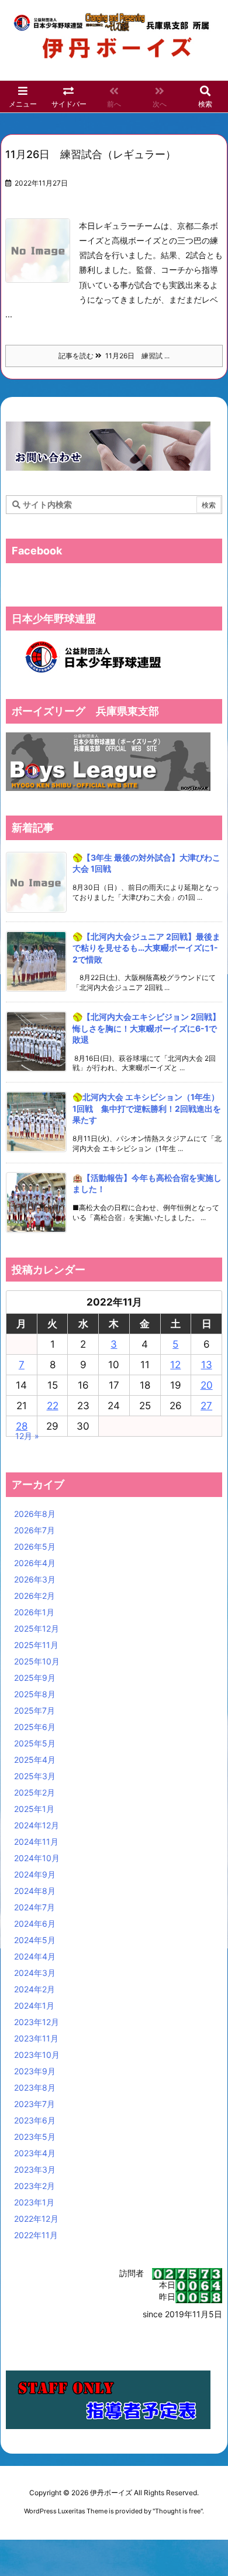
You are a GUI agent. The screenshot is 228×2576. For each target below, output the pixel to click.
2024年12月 (37, 1825)
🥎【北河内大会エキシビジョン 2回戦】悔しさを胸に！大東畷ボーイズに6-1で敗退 (146, 1028)
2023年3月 (35, 2169)
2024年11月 (36, 1842)
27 (206, 1406)
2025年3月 (35, 1776)
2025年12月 (37, 1628)
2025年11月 (36, 1645)
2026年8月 (35, 1514)
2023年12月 (37, 2022)
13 (207, 1365)
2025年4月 (35, 1760)
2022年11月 (36, 2235)
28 (22, 1426)
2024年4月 (35, 1956)
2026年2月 (34, 1596)
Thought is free (178, 2511)
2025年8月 (35, 1694)
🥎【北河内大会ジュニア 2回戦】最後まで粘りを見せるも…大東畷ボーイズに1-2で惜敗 (146, 948)
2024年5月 (35, 1940)
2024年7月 (34, 1907)
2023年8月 (35, 2087)
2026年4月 (35, 1563)
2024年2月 (34, 1989)
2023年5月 (35, 2137)
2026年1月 (34, 1612)
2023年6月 (35, 2120)
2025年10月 (37, 1661)
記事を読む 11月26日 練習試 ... (114, 356)
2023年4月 (35, 2153)
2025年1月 (34, 1809)
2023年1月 (34, 2202)
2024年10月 (37, 1858)
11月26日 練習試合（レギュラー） (91, 154)
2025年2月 (34, 1792)
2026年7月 (34, 1530)
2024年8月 (35, 1891)
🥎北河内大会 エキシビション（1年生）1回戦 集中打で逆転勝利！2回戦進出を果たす (147, 1108)
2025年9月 (35, 1678)
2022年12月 (36, 2219)
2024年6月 (35, 1924)
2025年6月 (35, 1727)
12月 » (27, 1436)
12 (175, 1365)
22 (53, 1406)
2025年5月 (35, 1743)
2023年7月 (34, 2104)
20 (207, 1385)
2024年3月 (35, 1973)
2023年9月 (35, 2071)
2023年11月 (36, 2038)
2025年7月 (34, 1710)
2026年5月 (35, 1546)
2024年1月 (34, 2005)
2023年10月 (37, 2055)
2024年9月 (35, 1874)
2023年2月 (34, 2186)
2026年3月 (35, 1579)
